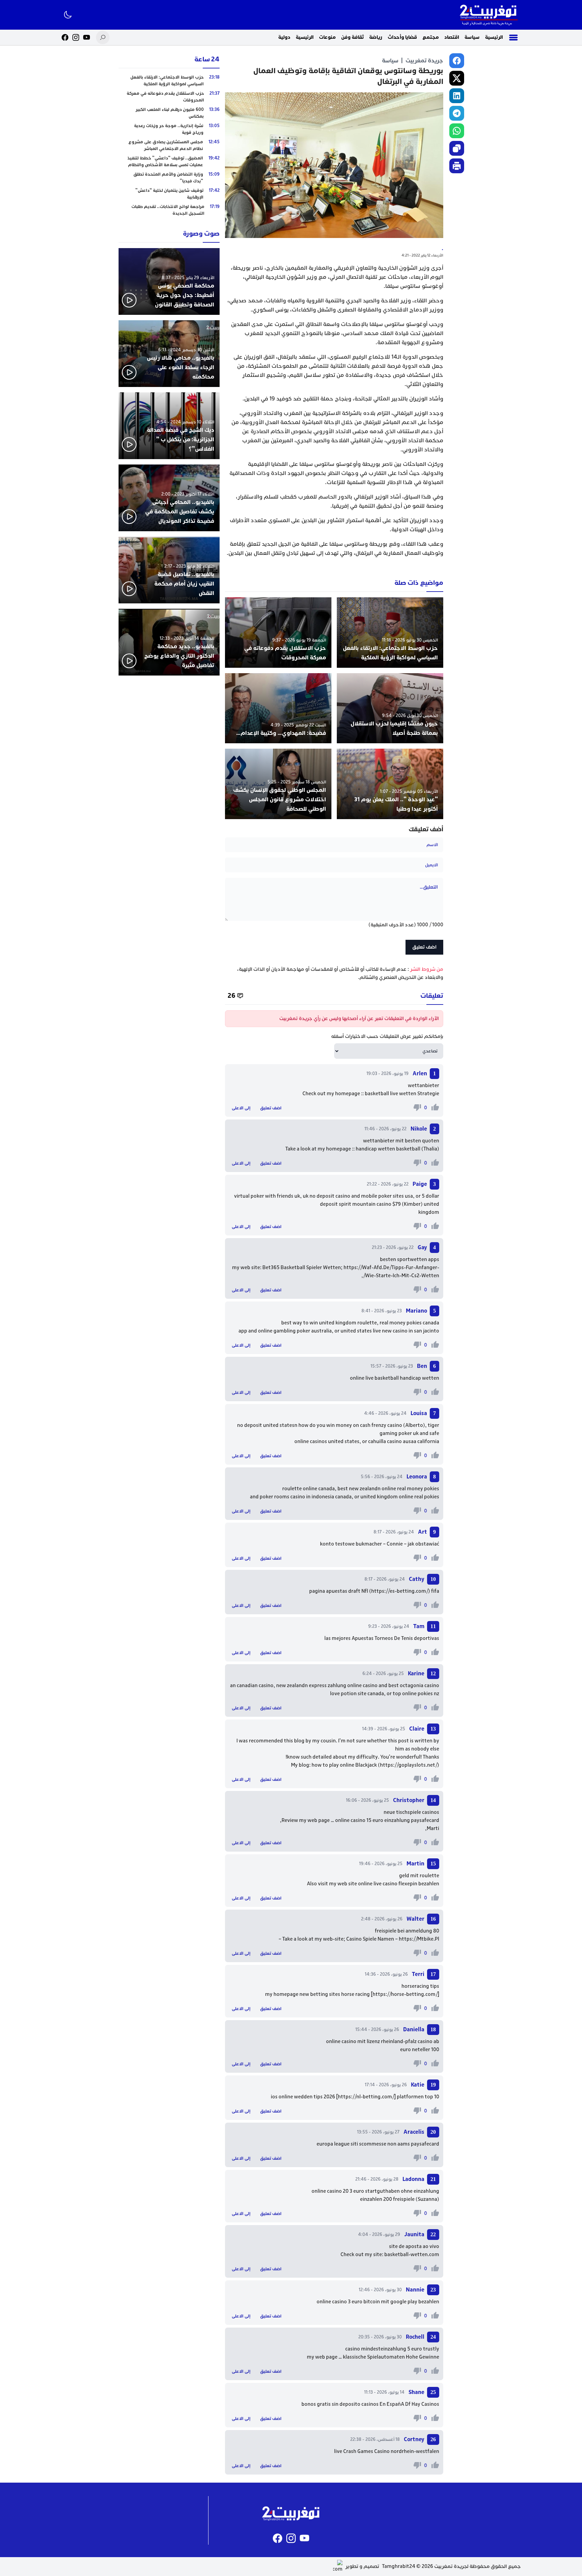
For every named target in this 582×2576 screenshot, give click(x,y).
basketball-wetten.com (412, 2255)
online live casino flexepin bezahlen (399, 1884)
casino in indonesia (312, 1497)
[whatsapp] (457, 131)
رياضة (376, 37)
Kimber (412, 1204)
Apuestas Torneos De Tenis (382, 1638)
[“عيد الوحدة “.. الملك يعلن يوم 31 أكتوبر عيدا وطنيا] (390, 784)
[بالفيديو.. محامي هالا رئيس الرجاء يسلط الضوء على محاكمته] (169, 354)
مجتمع (431, 37)
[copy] (457, 148)
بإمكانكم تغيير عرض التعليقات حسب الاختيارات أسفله (387, 1036)
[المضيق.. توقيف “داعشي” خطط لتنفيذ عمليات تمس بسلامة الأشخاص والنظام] (169, 161)
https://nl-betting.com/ (366, 2097)
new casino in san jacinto (411, 1331)
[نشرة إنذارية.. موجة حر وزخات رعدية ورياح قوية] (169, 129)
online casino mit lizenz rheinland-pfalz (371, 2042)
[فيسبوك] (65, 37)
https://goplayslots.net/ (409, 1765)
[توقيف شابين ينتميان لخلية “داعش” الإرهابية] (169, 194)
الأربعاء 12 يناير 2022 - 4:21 (422, 255)
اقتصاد (452, 37)
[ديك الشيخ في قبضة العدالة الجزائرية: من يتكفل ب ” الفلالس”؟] (169, 426)
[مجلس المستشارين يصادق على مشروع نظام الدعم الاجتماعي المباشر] (169, 145)
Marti (433, 1829)
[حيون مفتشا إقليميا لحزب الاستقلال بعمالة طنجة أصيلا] (390, 708)
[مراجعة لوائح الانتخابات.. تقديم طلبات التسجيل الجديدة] (169, 210)
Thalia (430, 1149)
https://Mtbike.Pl (419, 1939)
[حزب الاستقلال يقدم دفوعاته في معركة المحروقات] (278, 633)
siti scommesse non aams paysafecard (395, 2144)
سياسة (472, 37)
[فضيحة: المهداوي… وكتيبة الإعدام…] (278, 708)
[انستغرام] (76, 37)
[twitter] (457, 78)
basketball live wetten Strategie (402, 1094)
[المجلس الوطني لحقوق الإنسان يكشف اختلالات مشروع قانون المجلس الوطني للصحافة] (278, 784)
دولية (284, 37)
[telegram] (457, 113)
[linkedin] (457, 96)
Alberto (414, 1425)
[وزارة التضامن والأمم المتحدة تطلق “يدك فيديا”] (169, 178)
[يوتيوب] (87, 37)
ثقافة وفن (352, 37)
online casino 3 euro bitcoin (348, 2302)
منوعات (327, 37)
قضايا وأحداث (402, 37)
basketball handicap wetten (407, 1378)
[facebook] (457, 61)
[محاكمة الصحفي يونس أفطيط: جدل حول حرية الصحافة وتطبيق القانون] (169, 281)
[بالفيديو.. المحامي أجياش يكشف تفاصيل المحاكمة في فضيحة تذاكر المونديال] (169, 498)
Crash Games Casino (366, 2451)
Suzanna (427, 2199)
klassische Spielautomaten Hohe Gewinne (391, 2357)
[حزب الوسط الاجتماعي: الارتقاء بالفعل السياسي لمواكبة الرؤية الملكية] (390, 633)
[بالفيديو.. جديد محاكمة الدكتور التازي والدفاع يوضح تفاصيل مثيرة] (169, 642)
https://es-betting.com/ (400, 1591)
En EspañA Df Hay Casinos (409, 2404)
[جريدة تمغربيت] (489, 15)
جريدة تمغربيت (424, 61)
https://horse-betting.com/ (405, 1994)
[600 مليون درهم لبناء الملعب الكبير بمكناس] (169, 113)
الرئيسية (494, 37)
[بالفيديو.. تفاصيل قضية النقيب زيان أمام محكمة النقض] (169, 570)
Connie (395, 1544)
